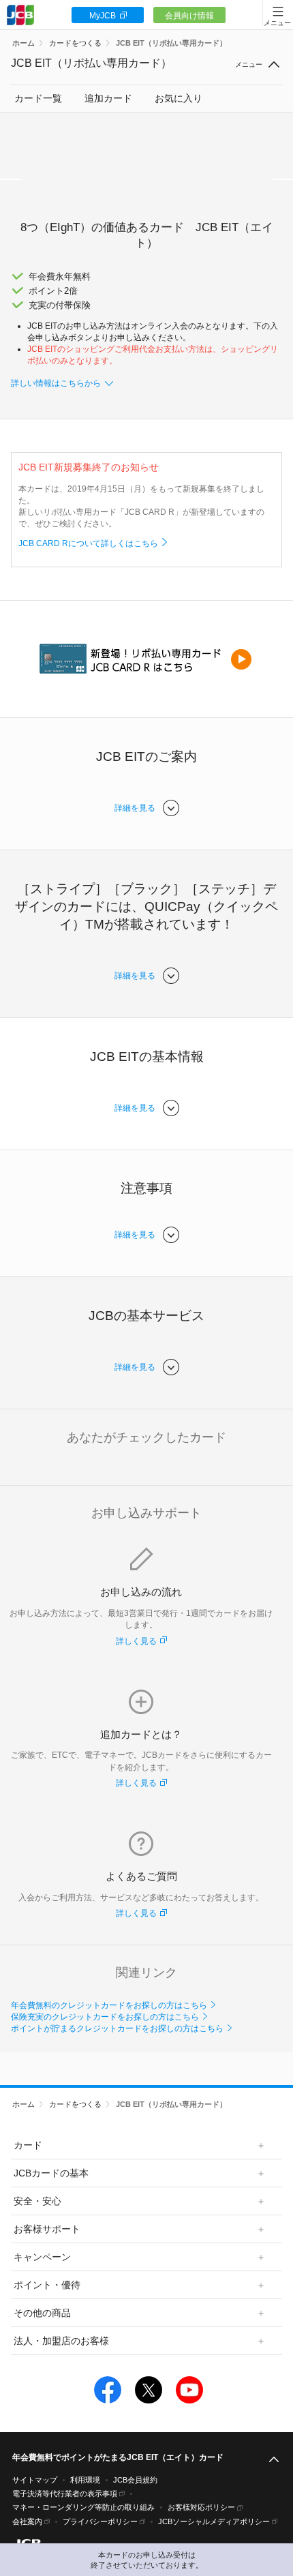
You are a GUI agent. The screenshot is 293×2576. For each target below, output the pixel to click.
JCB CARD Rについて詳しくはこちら (88, 543)
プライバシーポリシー (100, 2521)
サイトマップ (35, 2480)
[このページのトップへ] (274, 2460)
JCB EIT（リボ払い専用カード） (171, 43)
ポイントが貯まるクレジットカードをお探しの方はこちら (117, 2028)
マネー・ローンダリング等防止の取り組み (83, 2507)
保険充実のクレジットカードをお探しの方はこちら (105, 2017)
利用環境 (85, 2480)
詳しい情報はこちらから (56, 383)
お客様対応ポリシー (201, 2507)
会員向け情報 (189, 16)
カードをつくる (75, 43)
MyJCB (103, 16)
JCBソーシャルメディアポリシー (214, 2521)
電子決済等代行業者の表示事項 (65, 2493)
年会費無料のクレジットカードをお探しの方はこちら (109, 2005)
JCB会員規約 (135, 2480)
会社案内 (27, 2521)
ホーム (24, 43)
